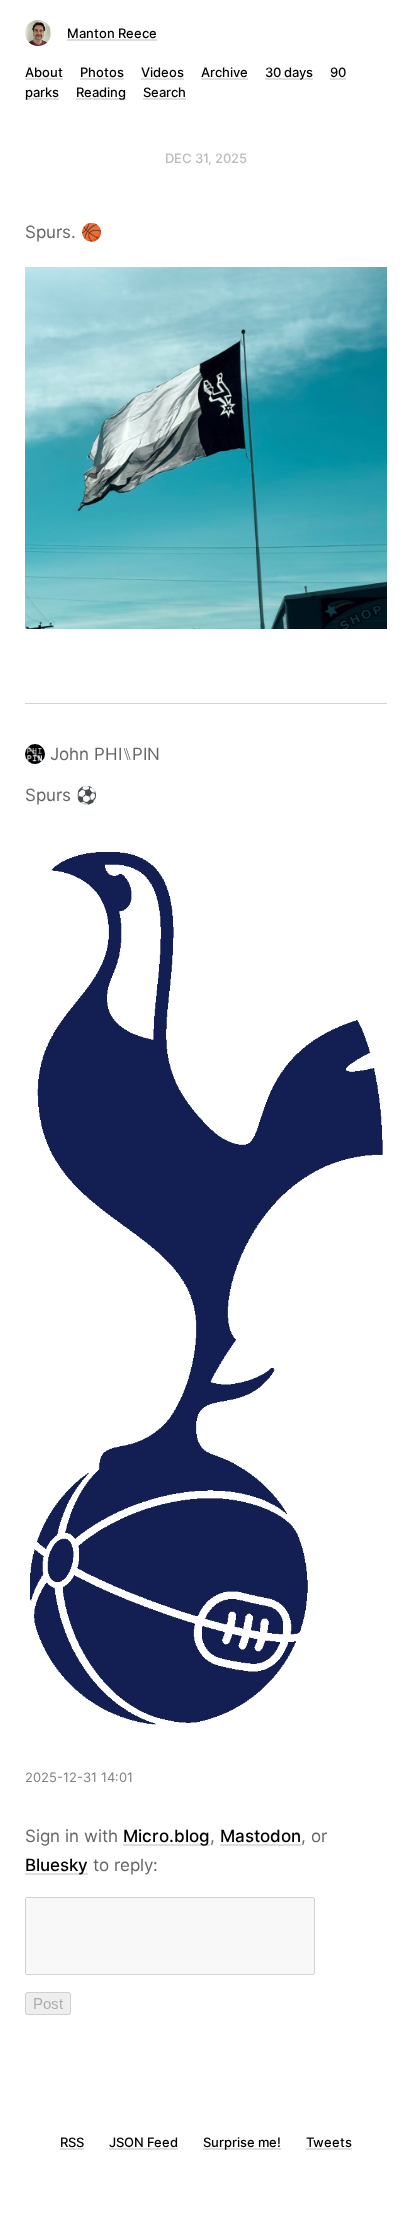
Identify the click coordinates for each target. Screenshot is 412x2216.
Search (164, 92)
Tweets (329, 2142)
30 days (289, 72)
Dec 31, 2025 (206, 158)
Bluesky (56, 1865)
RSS (72, 2142)
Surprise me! (242, 2142)
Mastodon (260, 1836)
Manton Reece (112, 33)
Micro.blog (166, 1836)
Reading (101, 92)
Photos (102, 72)
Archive (224, 72)
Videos (162, 72)
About (44, 72)
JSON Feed (143, 2142)
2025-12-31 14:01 (79, 1777)
